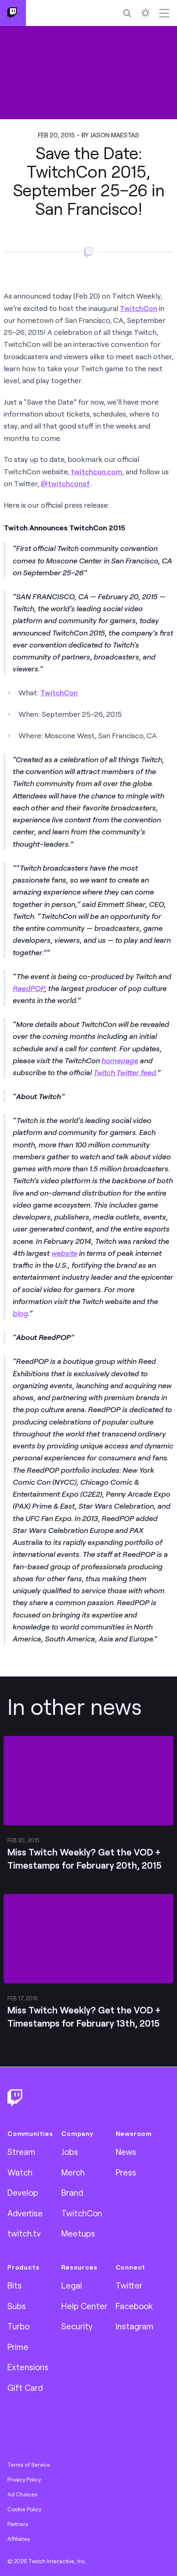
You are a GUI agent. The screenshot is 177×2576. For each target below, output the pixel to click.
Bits (15, 2285)
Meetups (78, 2233)
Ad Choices (22, 2494)
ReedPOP (29, 988)
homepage (120, 1060)
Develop (23, 2192)
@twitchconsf (65, 483)
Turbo (19, 2326)
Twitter (129, 2285)
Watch (20, 2172)
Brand (72, 2192)
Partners (18, 2524)
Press (126, 2172)
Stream (21, 2152)
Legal (72, 2285)
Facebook (134, 2306)
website (64, 1253)
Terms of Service (29, 2465)
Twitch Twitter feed (125, 1072)
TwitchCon (139, 308)
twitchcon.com (97, 471)
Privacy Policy (24, 2479)
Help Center (84, 2306)
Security (77, 2326)
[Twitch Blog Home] (13, 13)
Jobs (70, 2152)
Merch (73, 2172)
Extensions (28, 2367)
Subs (17, 2306)
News (126, 2152)
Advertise (25, 2213)
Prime (18, 2347)
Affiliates (19, 2539)
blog (20, 1313)
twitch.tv (24, 2233)
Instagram (135, 2326)
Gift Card (25, 2388)
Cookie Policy (24, 2509)
